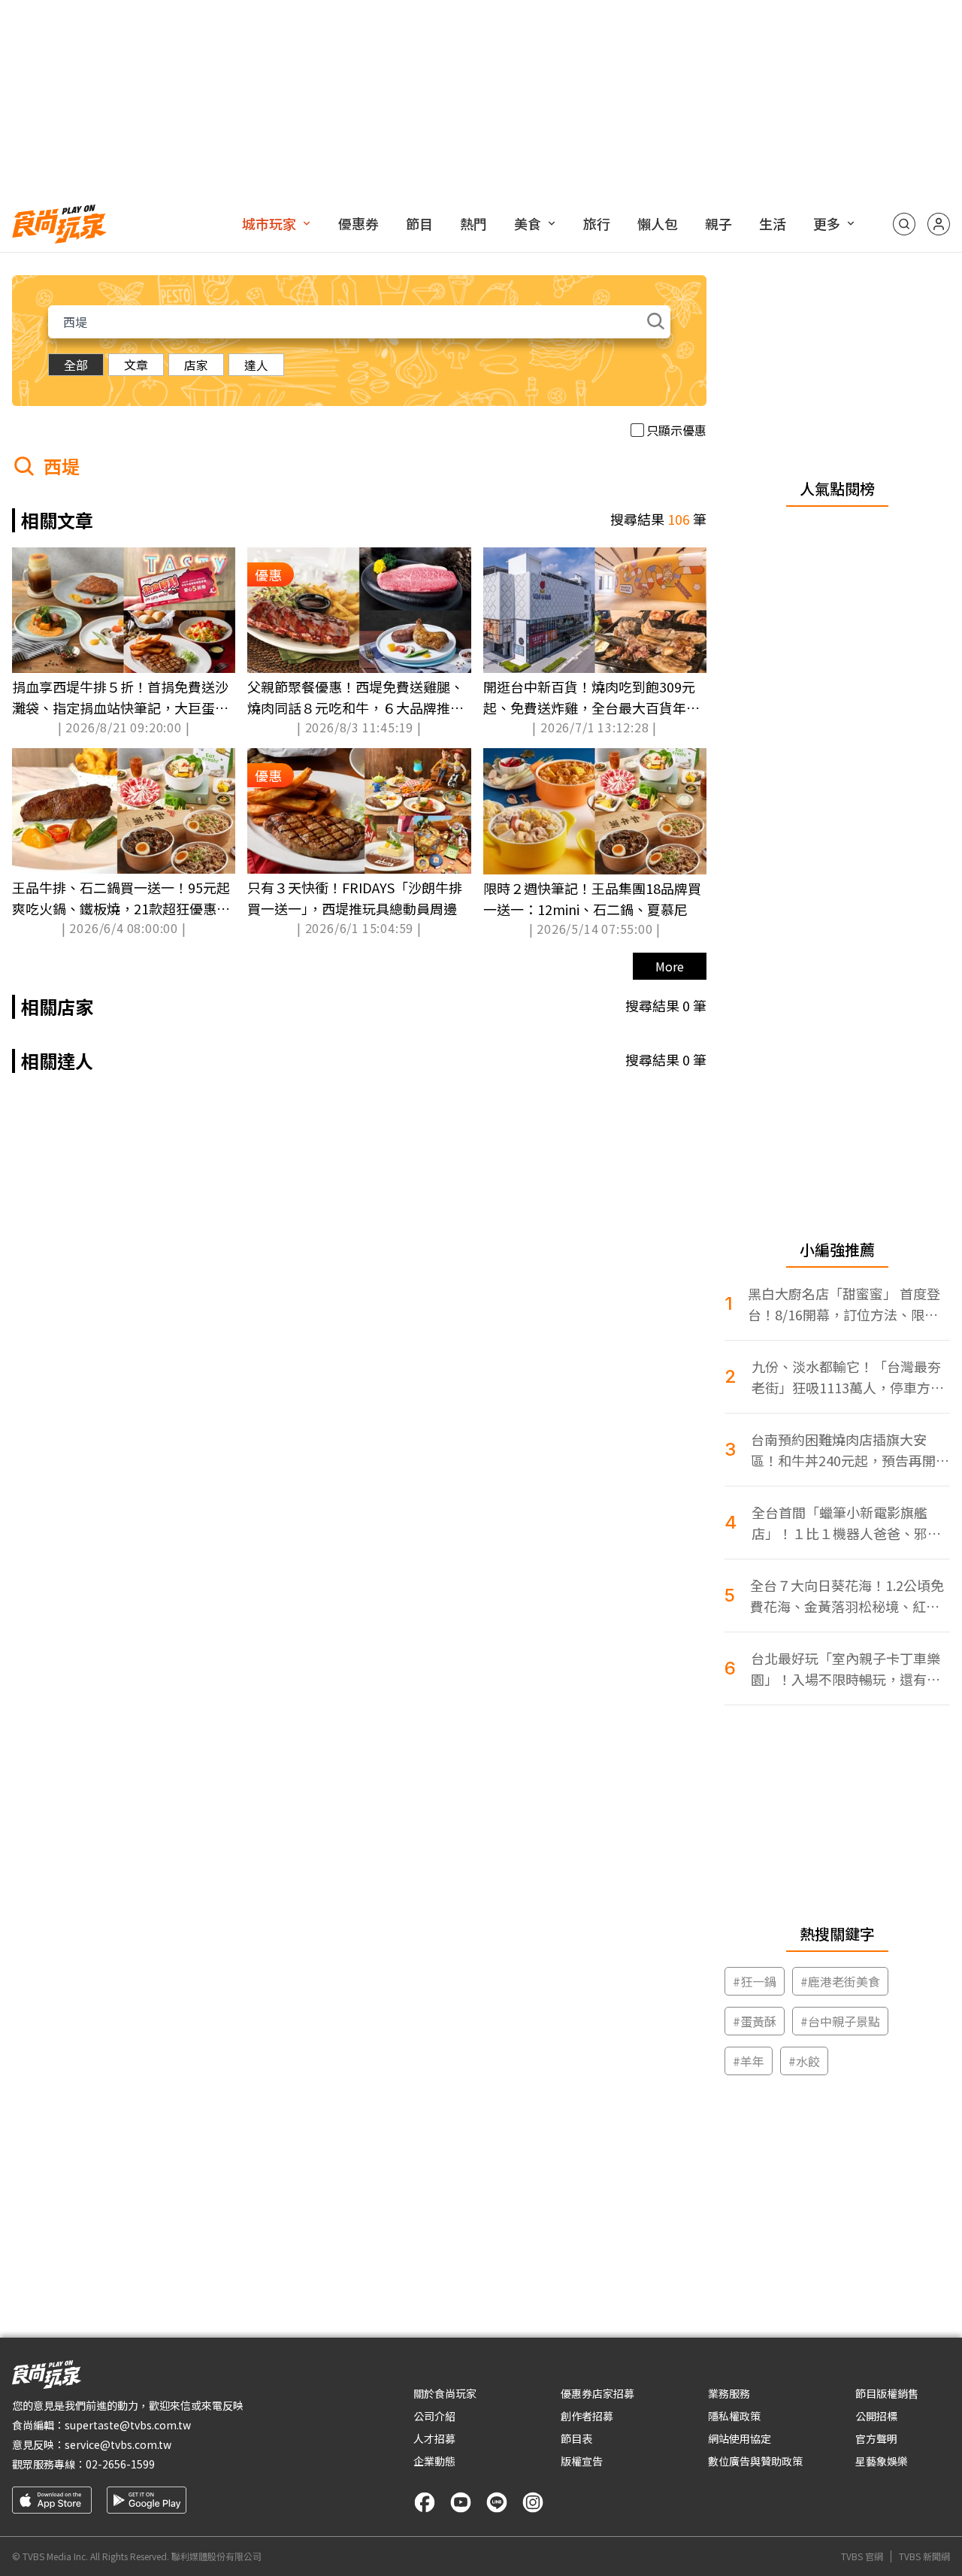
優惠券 (358, 223)
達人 (256, 365)
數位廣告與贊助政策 (755, 2461)
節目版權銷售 (887, 2393)
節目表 (576, 2438)
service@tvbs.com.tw (118, 2444)
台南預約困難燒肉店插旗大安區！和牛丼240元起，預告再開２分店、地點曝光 (850, 1450)
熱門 (473, 223)
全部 (76, 365)
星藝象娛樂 (882, 2461)
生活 (773, 223)
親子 (718, 223)
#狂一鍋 (755, 1981)
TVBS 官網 (862, 2556)
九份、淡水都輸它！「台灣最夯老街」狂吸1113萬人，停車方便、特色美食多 (846, 1377)
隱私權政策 (734, 2416)
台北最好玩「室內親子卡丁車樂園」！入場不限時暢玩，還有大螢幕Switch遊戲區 (846, 1669)
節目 (419, 223)
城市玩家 (269, 223)
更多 (827, 223)
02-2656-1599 (120, 2464)
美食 (528, 223)
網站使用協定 (740, 2438)
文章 (136, 365)
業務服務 (729, 2393)
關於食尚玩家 (445, 2393)
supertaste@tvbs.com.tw (128, 2425)
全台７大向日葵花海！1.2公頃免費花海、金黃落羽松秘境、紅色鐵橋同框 (847, 1596)
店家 (196, 365)
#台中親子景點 (840, 2021)
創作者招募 (587, 2416)
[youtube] (461, 2502)
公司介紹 (434, 2416)
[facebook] (425, 2502)
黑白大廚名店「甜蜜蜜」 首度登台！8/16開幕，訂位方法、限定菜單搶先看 (844, 1304)
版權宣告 (582, 2461)
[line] (497, 2502)
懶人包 (658, 223)
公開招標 (876, 2416)
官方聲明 (876, 2438)
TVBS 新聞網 (924, 2556)
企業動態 (434, 2461)
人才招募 (434, 2438)
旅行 (597, 223)
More (670, 966)
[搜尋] (904, 224)
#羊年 (749, 2061)
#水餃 (804, 2061)
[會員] (939, 224)
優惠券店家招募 (597, 2393)
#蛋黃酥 (755, 2021)
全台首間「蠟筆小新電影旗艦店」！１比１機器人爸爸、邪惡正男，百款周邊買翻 (846, 1523)
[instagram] (533, 2502)
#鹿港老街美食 (840, 1981)
